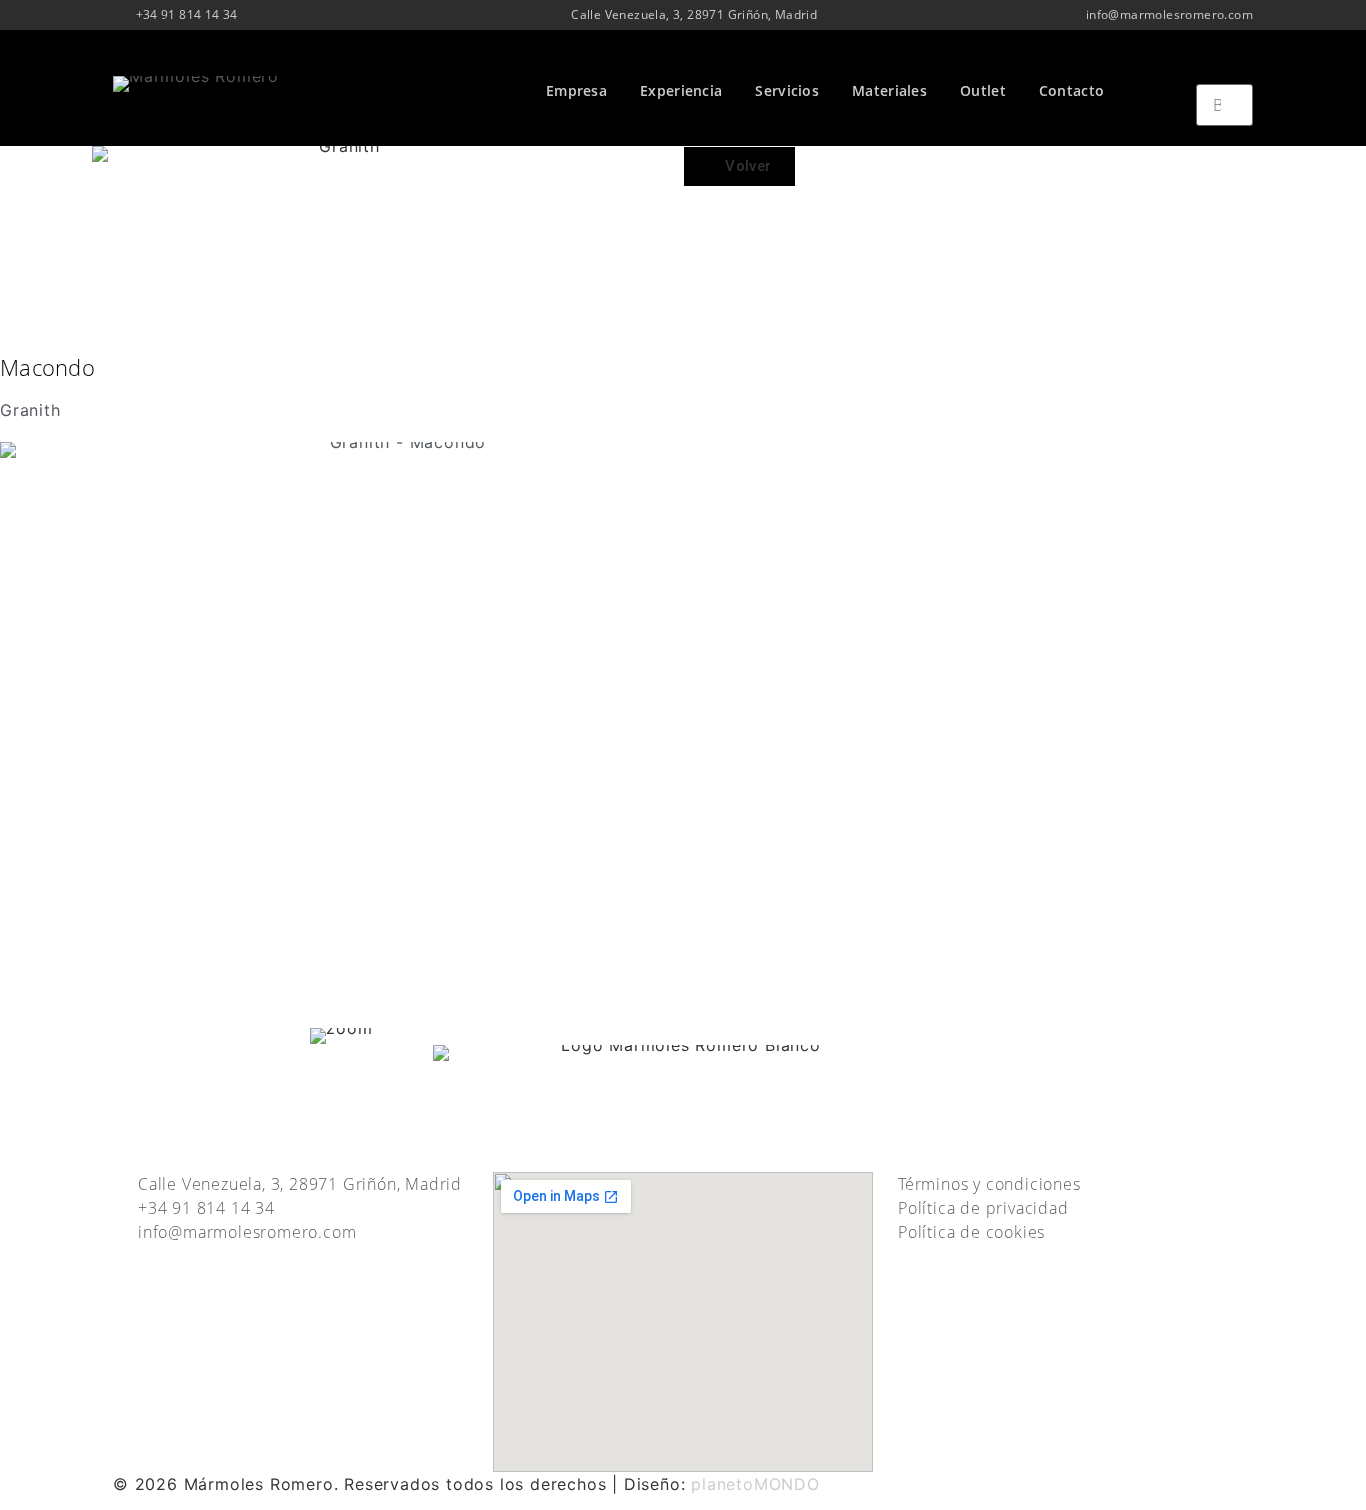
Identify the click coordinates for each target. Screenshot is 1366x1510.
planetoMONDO (755, 1484)
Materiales (889, 90)
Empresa (576, 90)
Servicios (787, 90)
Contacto (1071, 90)
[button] (1224, 72)
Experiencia (681, 90)
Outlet (983, 90)
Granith (30, 410)
